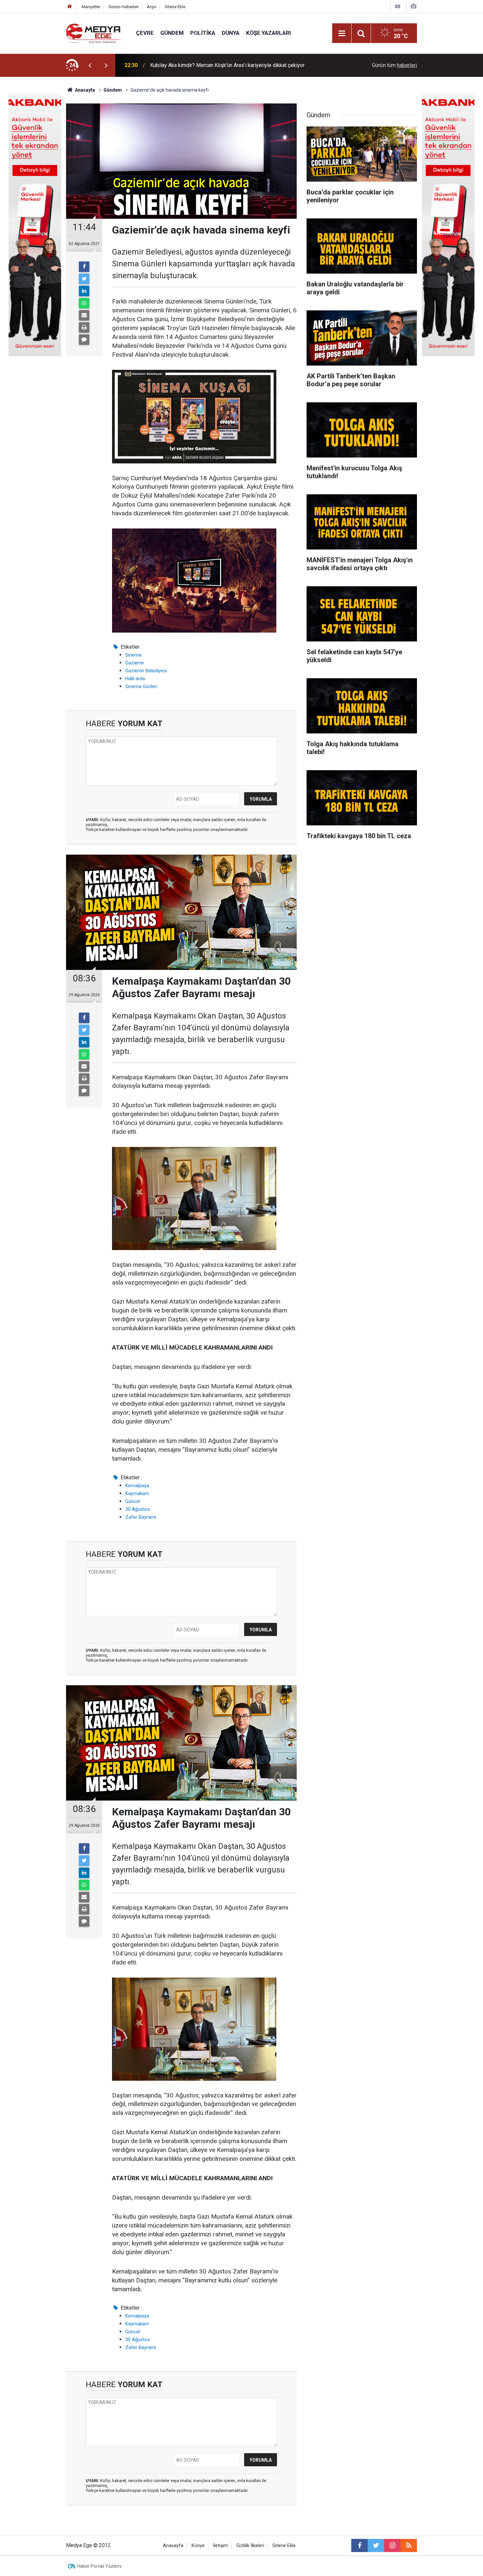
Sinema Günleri (141, 686)
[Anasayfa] (70, 7)
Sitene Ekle (175, 7)
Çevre (145, 33)
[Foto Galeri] (413, 6)
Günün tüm (394, 65)
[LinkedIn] (84, 291)
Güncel (133, 1501)
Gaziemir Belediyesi (146, 671)
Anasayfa (173, 2546)
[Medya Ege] (94, 33)
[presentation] (90, 65)
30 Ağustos (138, 1509)
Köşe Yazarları (269, 33)
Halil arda (135, 679)
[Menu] (342, 34)
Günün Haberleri (124, 7)
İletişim (220, 2546)
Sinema (133, 655)
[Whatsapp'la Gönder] (84, 303)
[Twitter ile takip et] (376, 2545)
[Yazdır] (84, 327)
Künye (198, 2546)
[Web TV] (398, 6)
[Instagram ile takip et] (392, 2545)
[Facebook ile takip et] (359, 2545)
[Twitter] (84, 279)
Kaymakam (137, 1493)
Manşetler (91, 7)
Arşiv (152, 7)
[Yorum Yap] (84, 340)
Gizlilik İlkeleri (250, 2546)
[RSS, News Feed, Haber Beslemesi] (409, 2545)
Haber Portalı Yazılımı (99, 2566)
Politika (203, 33)
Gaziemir (135, 663)
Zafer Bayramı (141, 1517)
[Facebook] (84, 267)
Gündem (172, 33)
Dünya (231, 33)
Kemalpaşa (137, 1486)
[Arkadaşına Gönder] (84, 315)
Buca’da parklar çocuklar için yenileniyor (195, 65)
